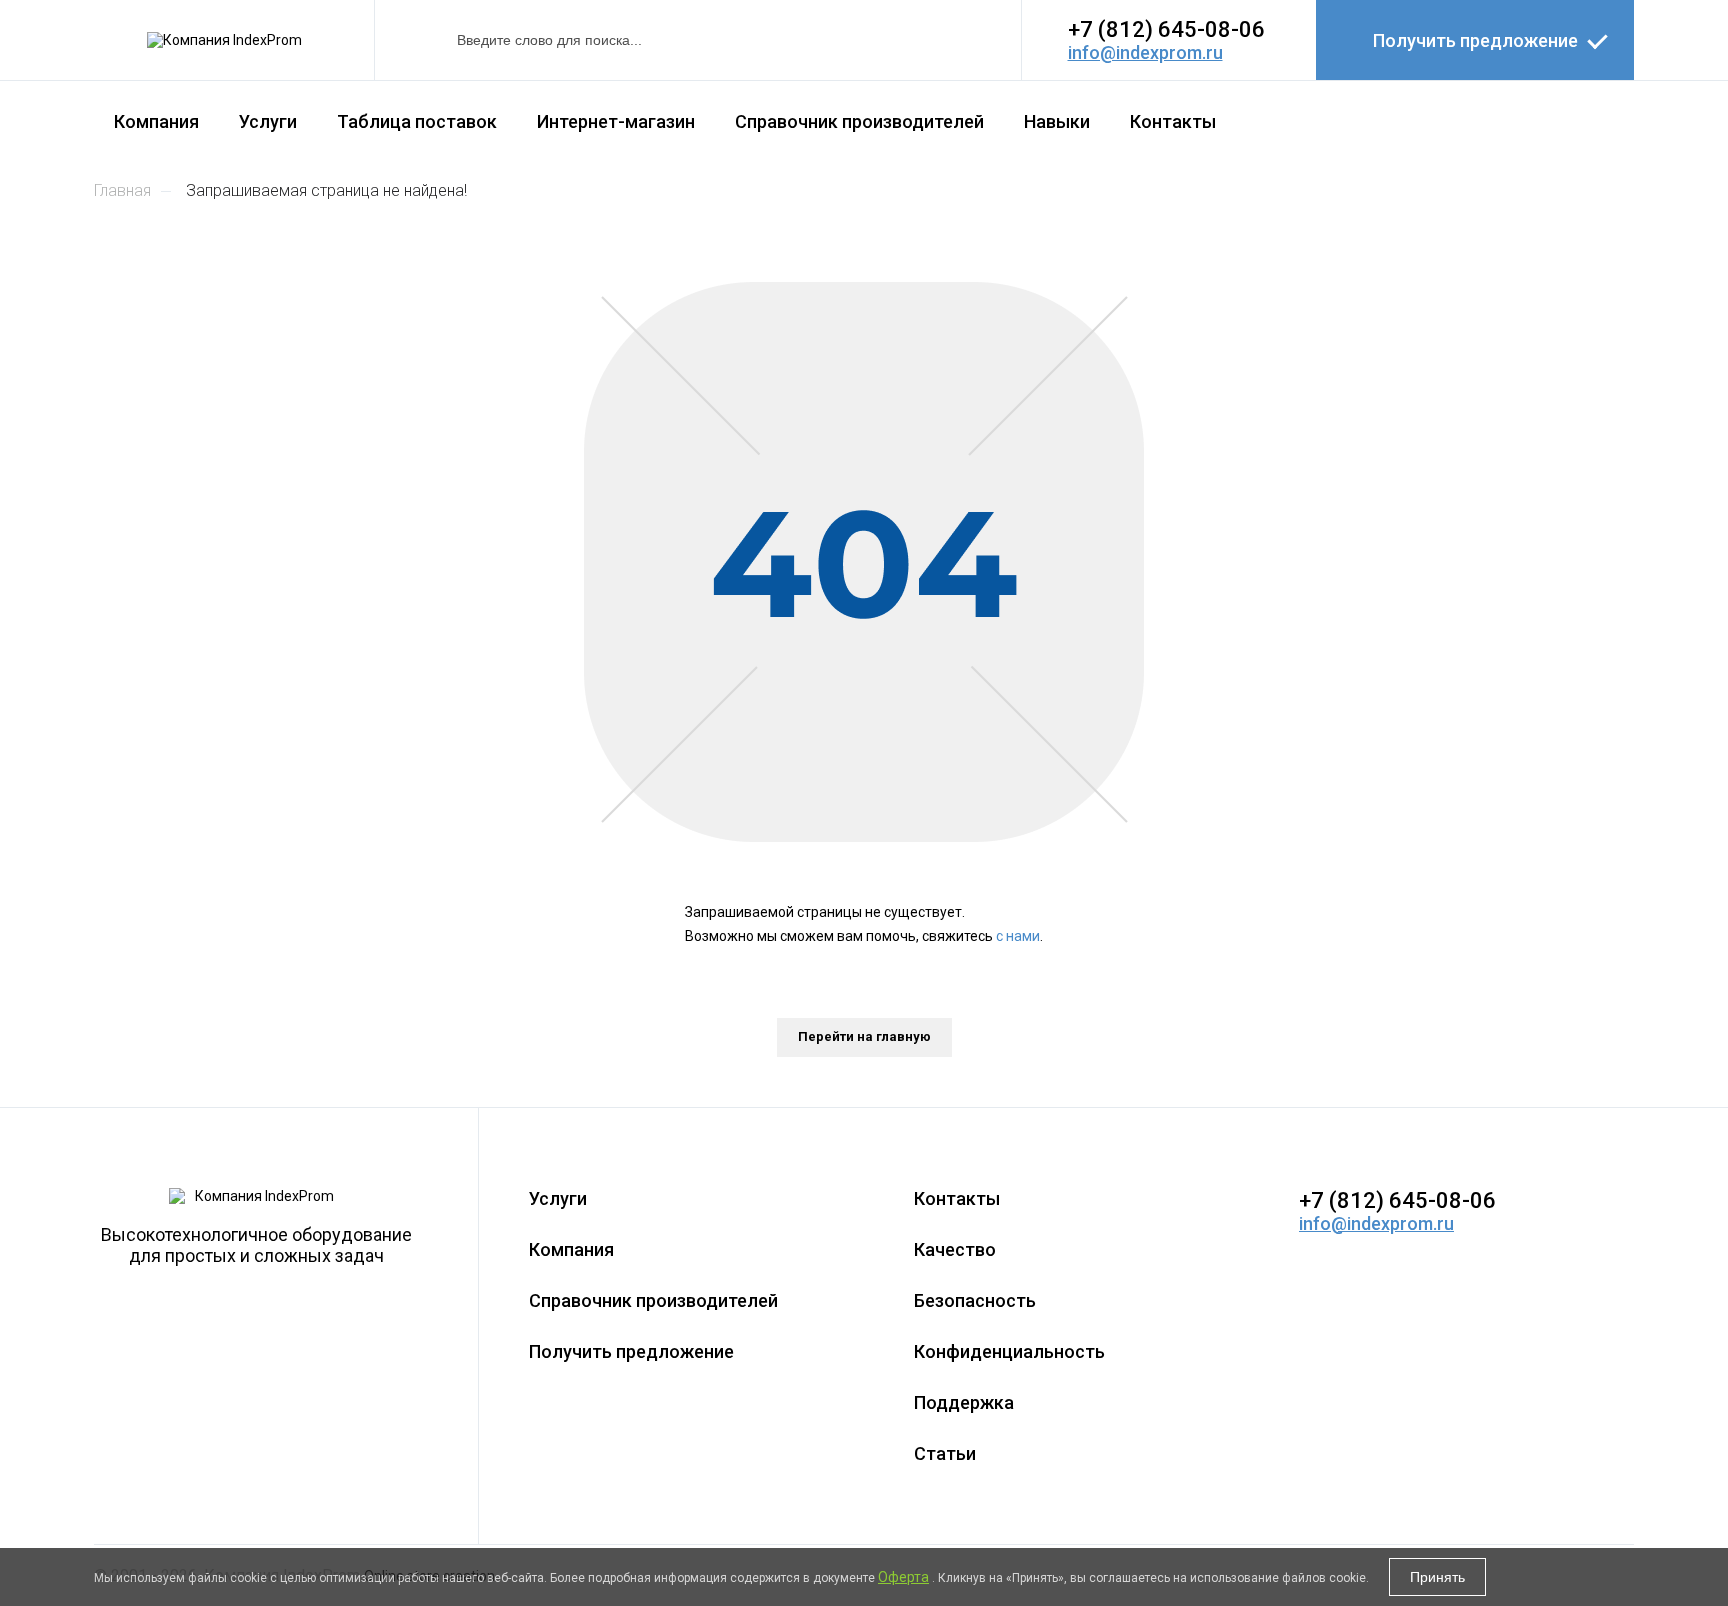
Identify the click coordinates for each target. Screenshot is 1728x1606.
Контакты (1173, 121)
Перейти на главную (864, 1036)
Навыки (1057, 121)
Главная (122, 190)
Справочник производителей (859, 121)
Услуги (268, 121)
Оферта (903, 1577)
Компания (156, 121)
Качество (955, 1249)
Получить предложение (1475, 40)
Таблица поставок (417, 121)
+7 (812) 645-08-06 (1166, 29)
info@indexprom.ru (1145, 52)
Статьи (945, 1453)
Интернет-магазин (616, 121)
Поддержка (964, 1402)
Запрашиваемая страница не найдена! (326, 190)
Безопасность (975, 1300)
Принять (1437, 1577)
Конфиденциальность (1009, 1351)
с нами (1018, 936)
